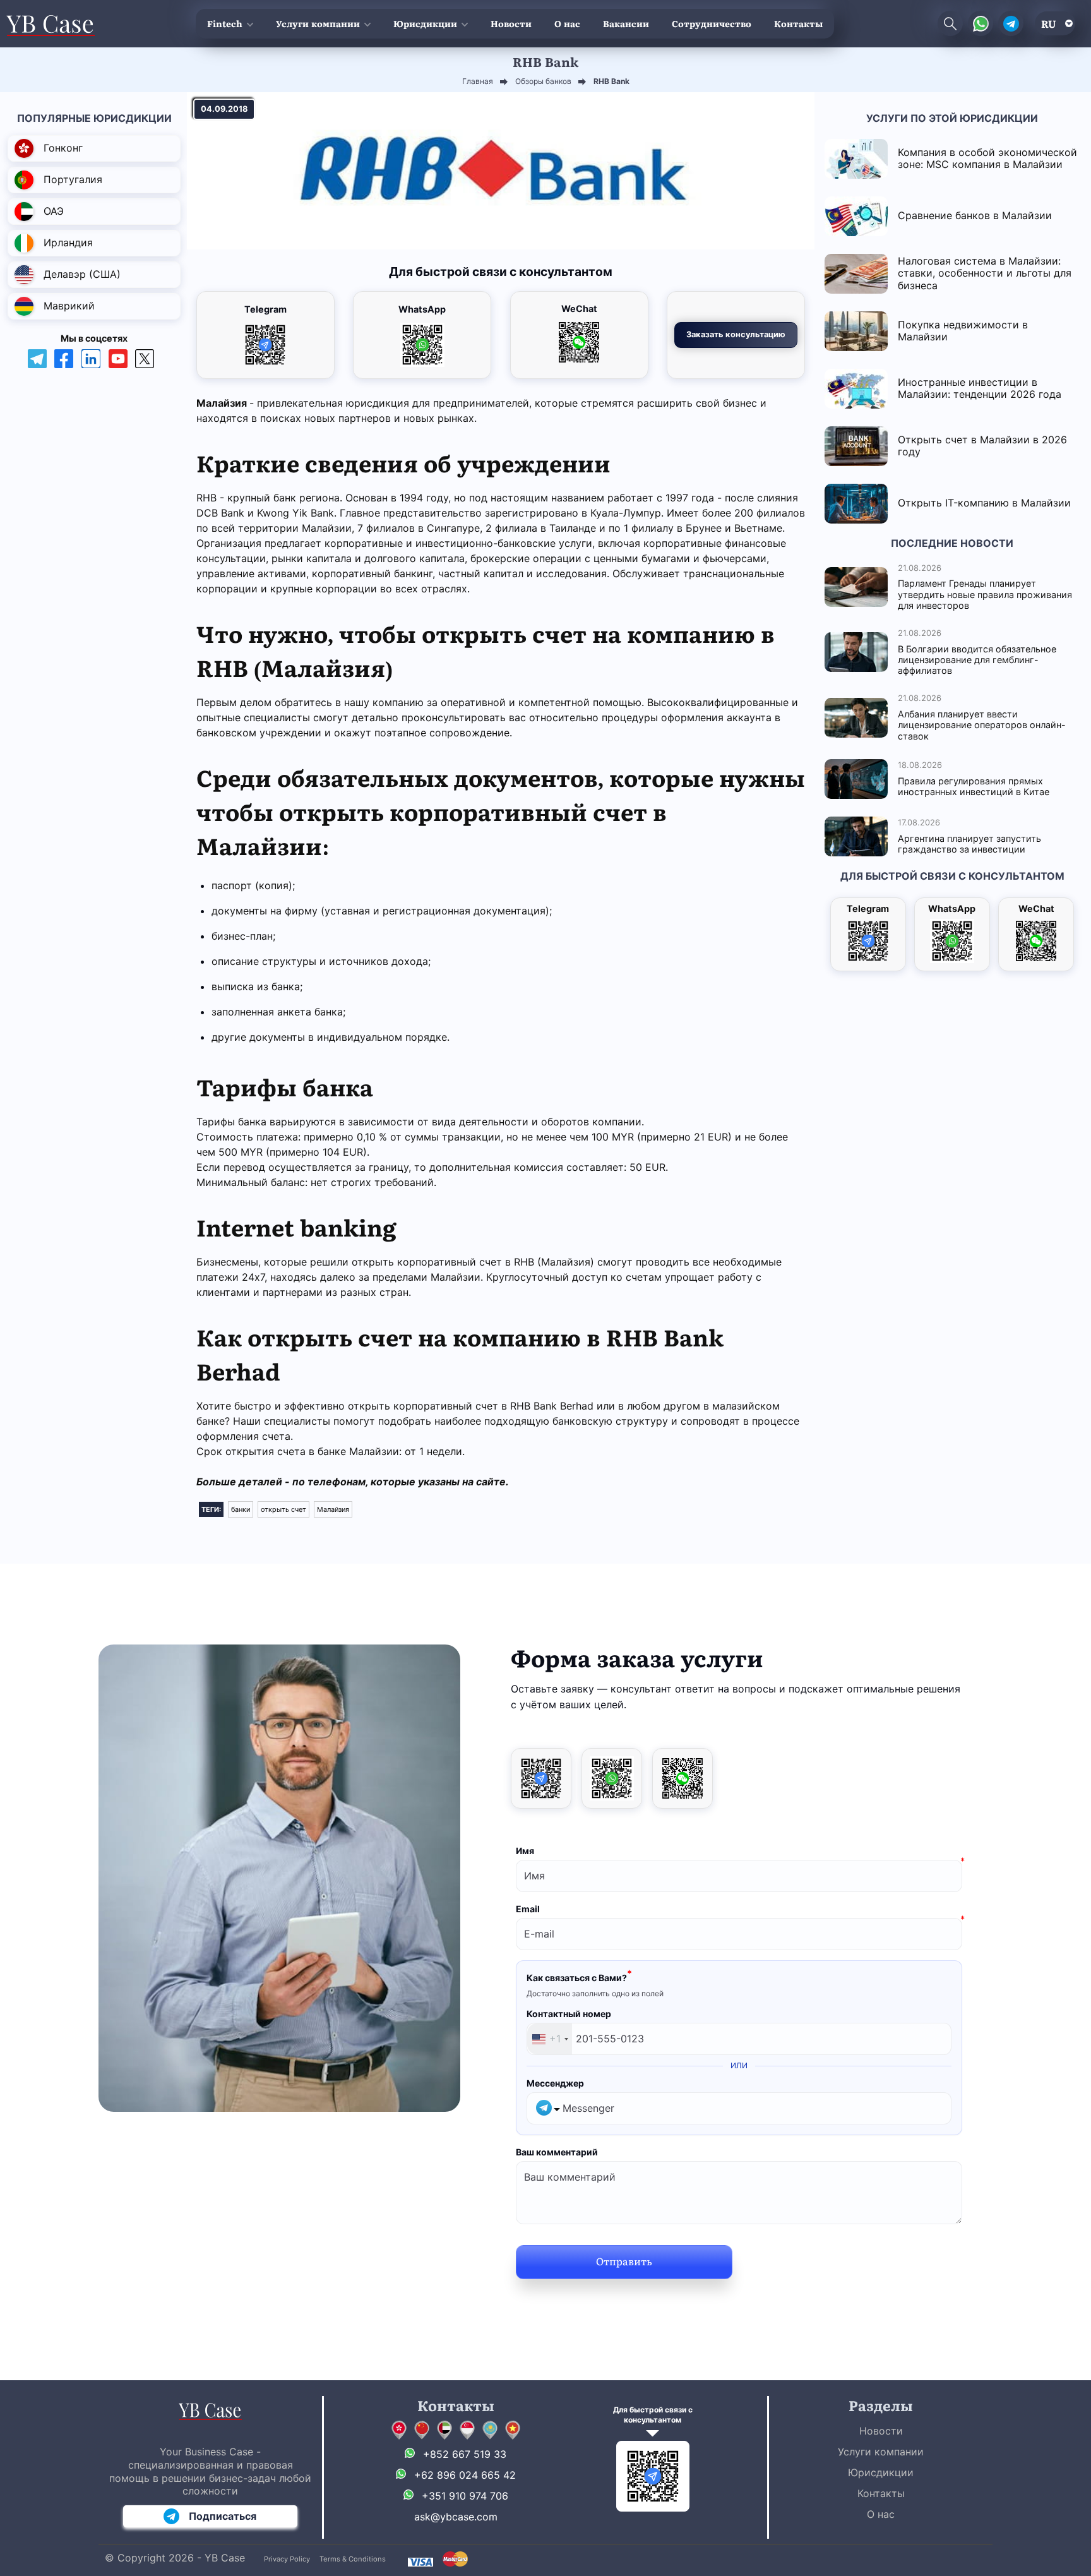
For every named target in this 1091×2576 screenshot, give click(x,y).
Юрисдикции (425, 23)
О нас (567, 23)
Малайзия (333, 1509)
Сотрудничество (712, 23)
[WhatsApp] (612, 1778)
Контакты (798, 23)
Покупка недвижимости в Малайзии (963, 331)
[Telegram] (541, 1778)
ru (1049, 23)
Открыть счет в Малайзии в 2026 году (982, 446)
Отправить (624, 2261)
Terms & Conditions (353, 2559)
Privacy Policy (287, 2559)
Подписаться (223, 2516)
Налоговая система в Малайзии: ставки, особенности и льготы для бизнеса (985, 273)
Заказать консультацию (736, 334)
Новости (511, 23)
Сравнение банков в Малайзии (975, 215)
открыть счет (283, 1509)
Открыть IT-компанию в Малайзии (984, 503)
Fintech (225, 23)
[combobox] (550, 2039)
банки (241, 1509)
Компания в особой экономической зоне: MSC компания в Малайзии (987, 158)
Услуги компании (318, 23)
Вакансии (626, 23)
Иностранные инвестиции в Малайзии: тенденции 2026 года (980, 388)
